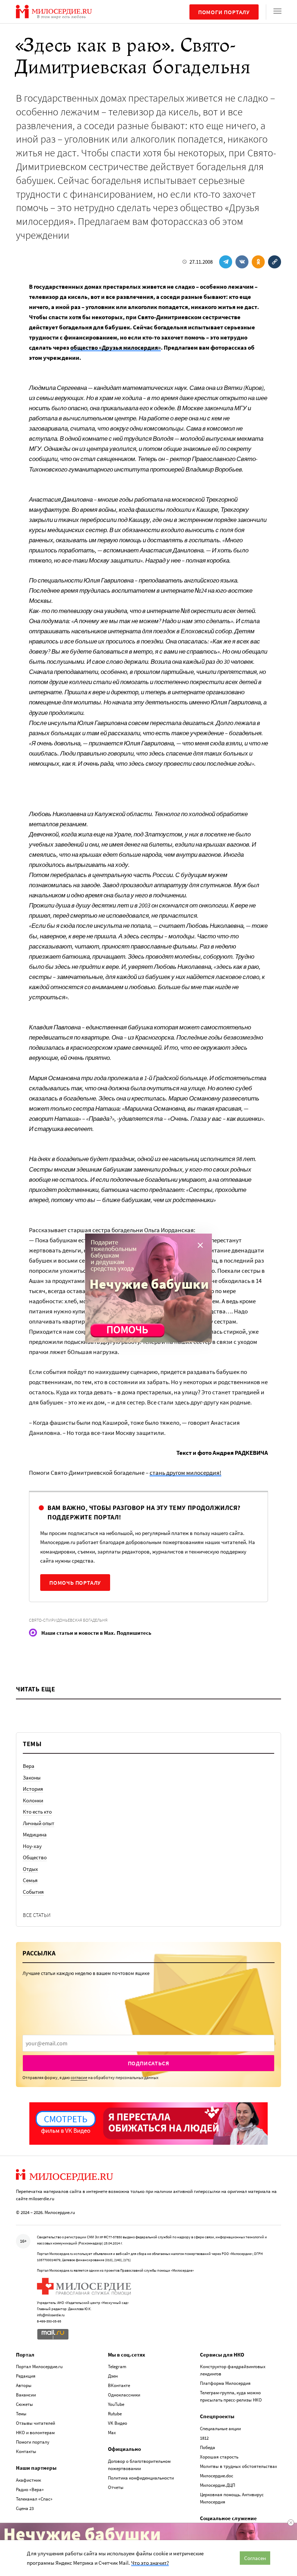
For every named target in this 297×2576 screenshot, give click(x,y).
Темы (21, 2414)
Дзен (113, 2376)
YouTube (116, 2404)
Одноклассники (124, 2395)
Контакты (26, 2451)
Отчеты (116, 2487)
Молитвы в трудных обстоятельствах (239, 2466)
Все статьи (37, 1915)
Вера (29, 1766)
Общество (35, 1857)
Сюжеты (24, 2404)
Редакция (26, 2376)
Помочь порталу (75, 1583)
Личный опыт (39, 1823)
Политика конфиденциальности (141, 2478)
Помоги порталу (224, 12)
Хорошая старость (219, 2457)
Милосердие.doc (217, 2476)
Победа (208, 2447)
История (33, 1789)
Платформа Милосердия (225, 2383)
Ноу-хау (32, 1846)
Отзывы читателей (35, 2423)
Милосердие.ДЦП (217, 2485)
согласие (79, 2077)
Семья (30, 1880)
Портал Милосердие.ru (39, 2367)
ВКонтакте (119, 2385)
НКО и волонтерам (35, 2433)
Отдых (30, 1869)
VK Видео (118, 2423)
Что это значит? (150, 2563)
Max (112, 2433)
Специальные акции (220, 2429)
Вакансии (26, 2395)
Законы (32, 1777)
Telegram (117, 2367)
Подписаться (149, 2063)
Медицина (35, 1834)
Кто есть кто (37, 1812)
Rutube (115, 2414)
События (33, 1892)
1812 (204, 2438)
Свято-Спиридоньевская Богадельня (68, 1620)
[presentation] (148, 2043)
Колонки (33, 1800)
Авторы (24, 2385)
